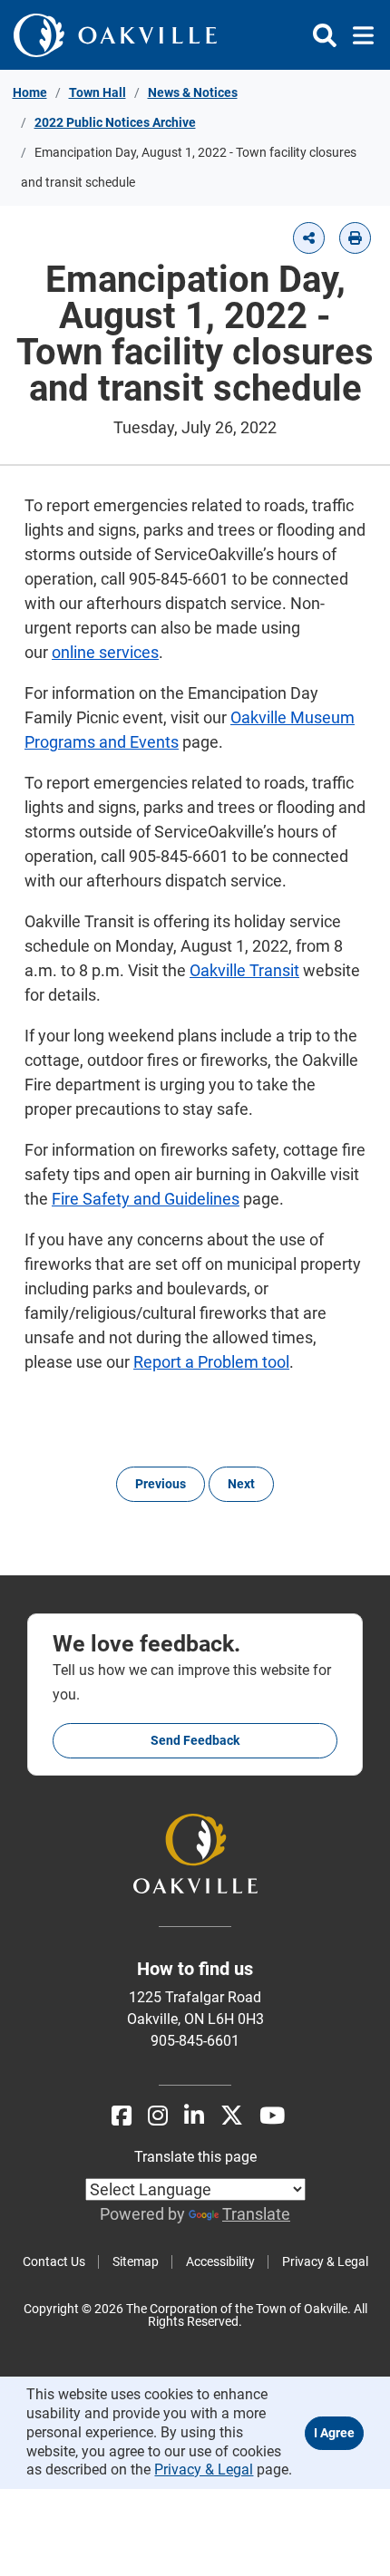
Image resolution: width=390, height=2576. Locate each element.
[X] (232, 2116)
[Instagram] (158, 2116)
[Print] (355, 238)
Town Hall (97, 92)
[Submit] (325, 35)
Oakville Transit (244, 970)
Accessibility (220, 2261)
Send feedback (195, 1740)
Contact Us (54, 2261)
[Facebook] (122, 2116)
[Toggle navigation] (358, 35)
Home (30, 92)
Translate (256, 2214)
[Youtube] (272, 2116)
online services (105, 652)
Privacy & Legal (325, 2261)
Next (241, 1484)
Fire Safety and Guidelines (146, 1199)
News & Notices (193, 92)
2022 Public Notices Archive (115, 122)
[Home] (122, 35)
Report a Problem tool (211, 1362)
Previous (161, 1484)
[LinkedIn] (194, 2116)
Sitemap (136, 2261)
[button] (309, 238)
